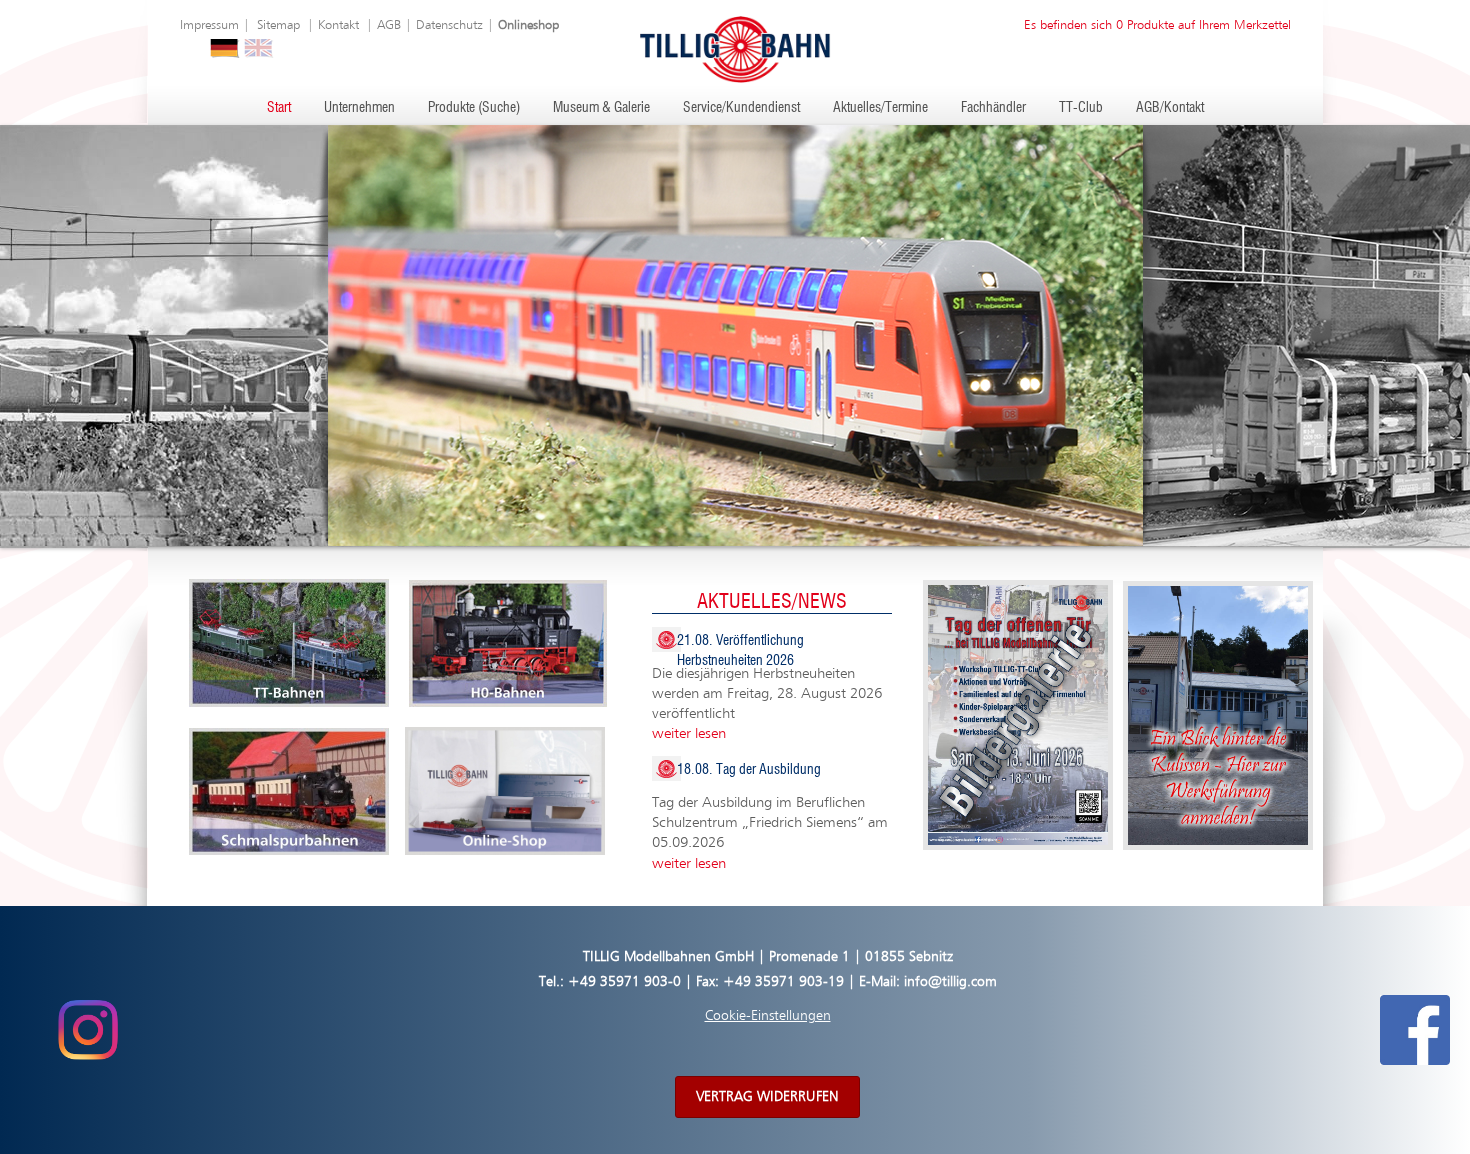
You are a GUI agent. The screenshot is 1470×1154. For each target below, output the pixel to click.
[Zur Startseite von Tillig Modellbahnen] (735, 48)
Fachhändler (993, 108)
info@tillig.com (950, 982)
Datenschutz (449, 25)
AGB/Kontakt (1170, 108)
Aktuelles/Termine (880, 108)
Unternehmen (359, 108)
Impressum (209, 25)
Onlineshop (528, 25)
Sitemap (278, 25)
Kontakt (338, 25)
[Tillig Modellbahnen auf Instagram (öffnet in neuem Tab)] (87, 1029)
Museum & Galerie (601, 108)
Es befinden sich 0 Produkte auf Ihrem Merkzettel (1157, 25)
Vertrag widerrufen (767, 1097)
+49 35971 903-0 (624, 982)
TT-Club (1081, 108)
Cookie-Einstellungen (768, 1016)
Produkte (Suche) (474, 108)
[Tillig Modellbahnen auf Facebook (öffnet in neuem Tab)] (1415, 1029)
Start (279, 108)
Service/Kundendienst (741, 108)
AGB (389, 25)
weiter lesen (689, 733)
